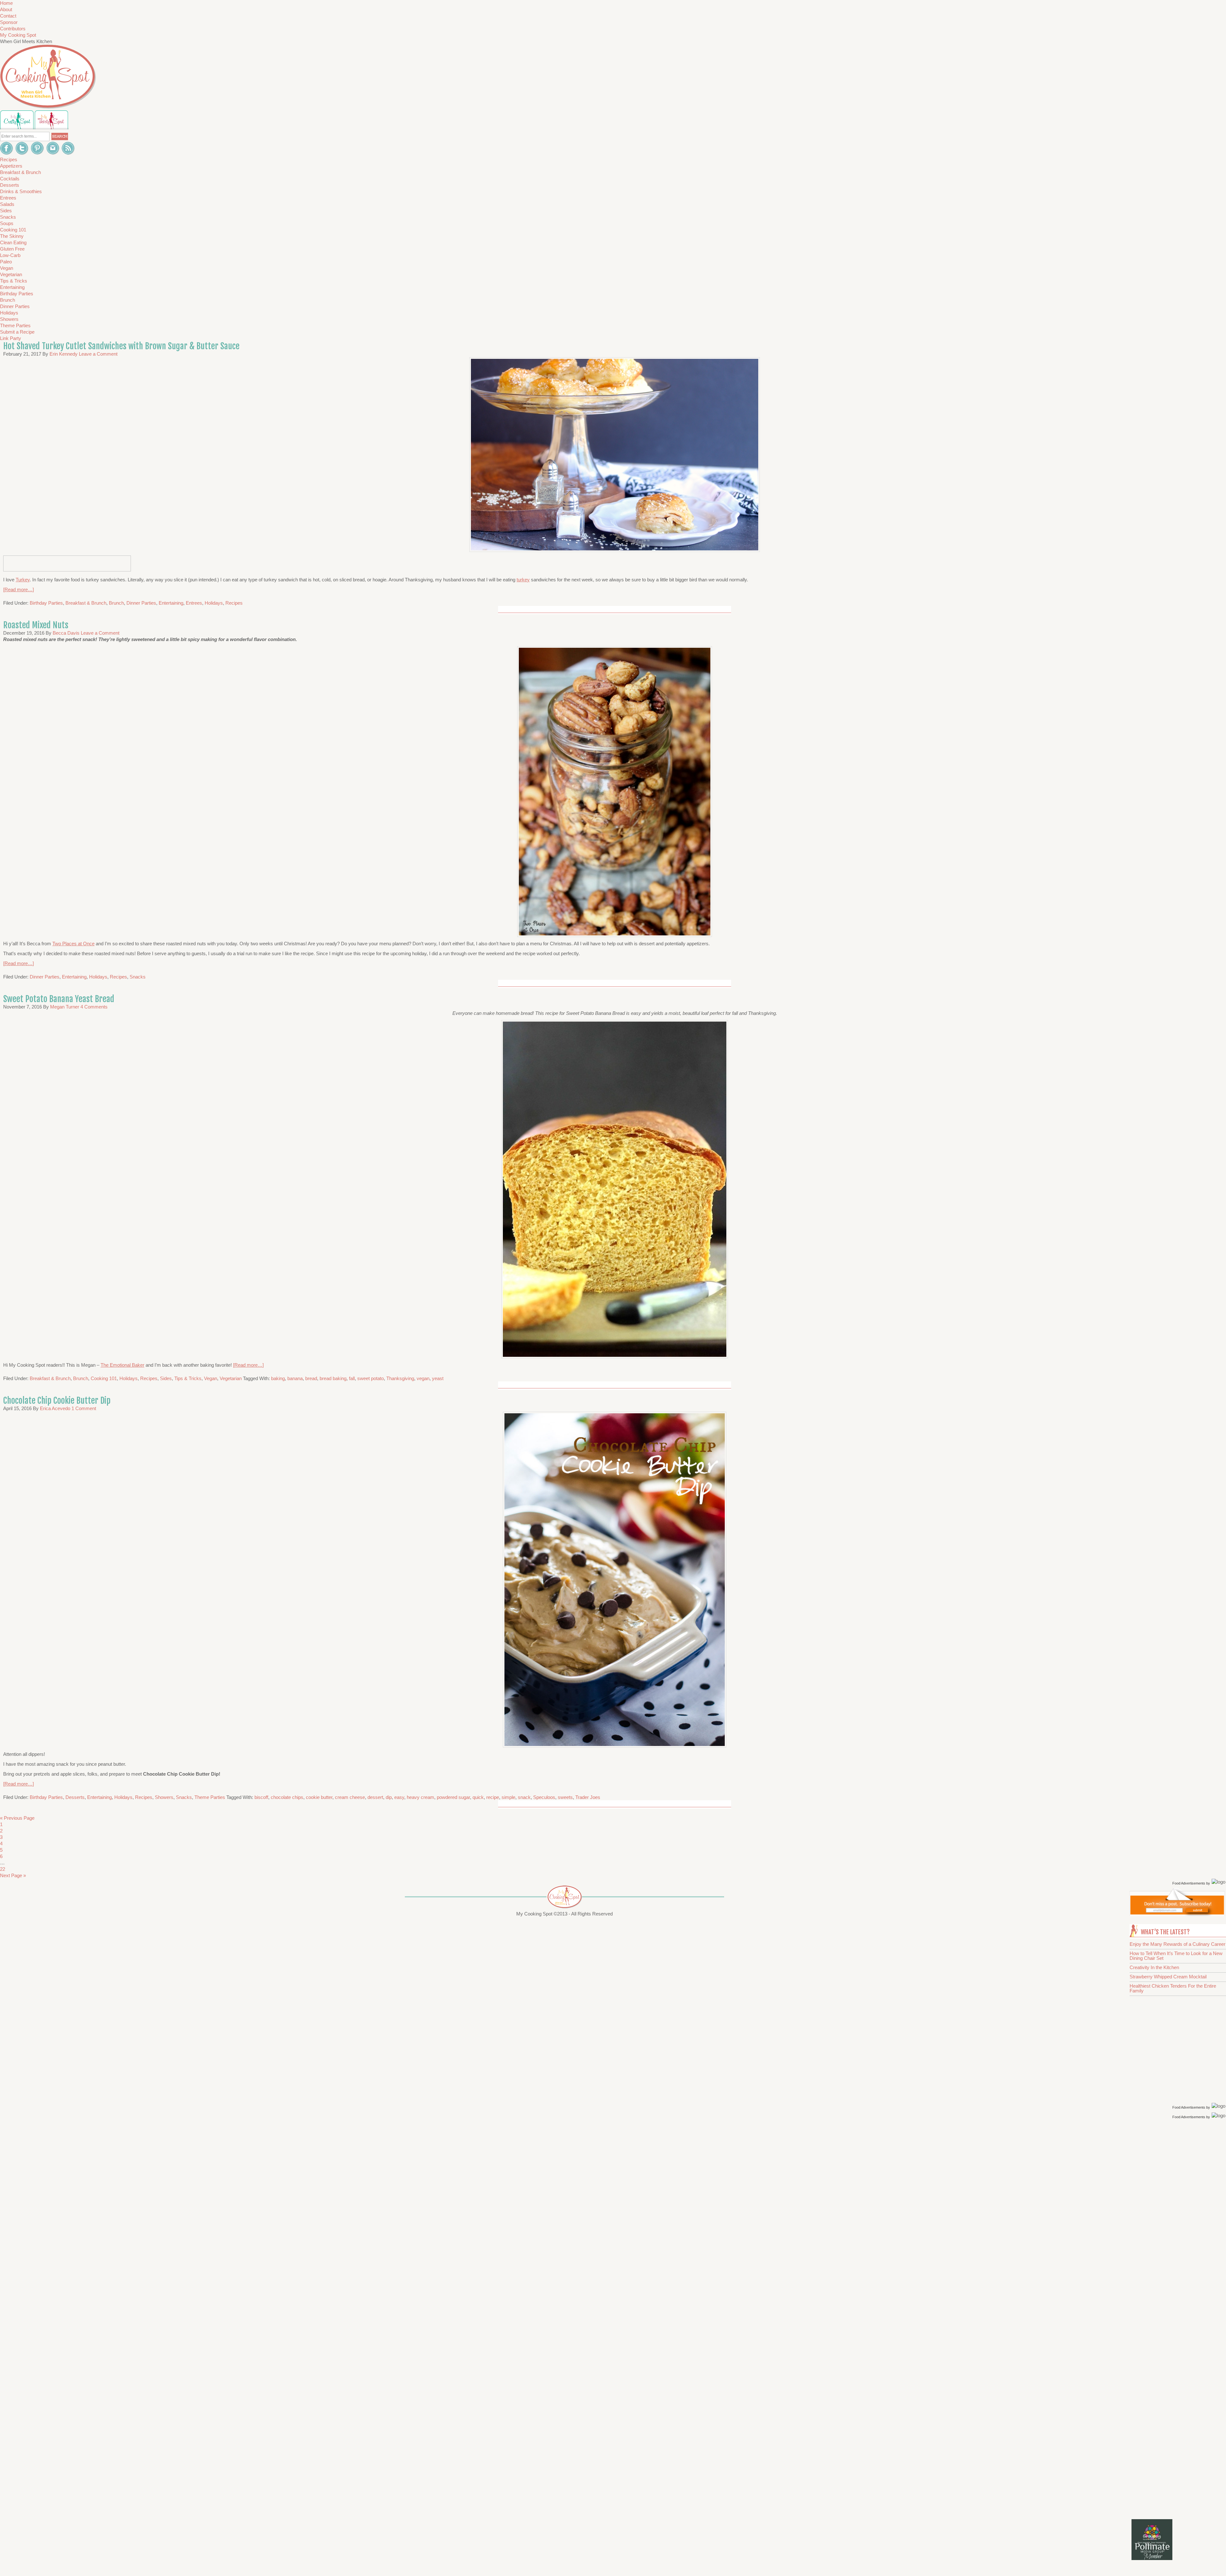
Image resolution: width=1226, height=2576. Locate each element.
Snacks (138, 977)
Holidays (214, 603)
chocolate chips (287, 1797)
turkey (523, 580)
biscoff (261, 1797)
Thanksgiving (400, 1378)
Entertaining (171, 603)
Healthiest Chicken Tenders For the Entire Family (1173, 1988)
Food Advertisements (1189, 1883)
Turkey (23, 580)
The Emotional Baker (122, 1365)
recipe (493, 1797)
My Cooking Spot (18, 35)
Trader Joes (588, 1797)
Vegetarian (231, 1378)
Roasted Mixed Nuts (36, 625)
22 (3, 1869)
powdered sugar (453, 1797)
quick (478, 1797)
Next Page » (13, 1875)
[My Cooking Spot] (1177, 1914)
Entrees (194, 603)
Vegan (211, 1378)
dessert (375, 1797)
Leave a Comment (98, 354)
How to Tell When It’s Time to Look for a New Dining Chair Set (1176, 1956)
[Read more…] (19, 589)
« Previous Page (17, 1818)
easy (399, 1797)
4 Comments (94, 1007)
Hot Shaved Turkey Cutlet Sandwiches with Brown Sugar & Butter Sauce (121, 346)
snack (524, 1797)
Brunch (116, 603)
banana (295, 1378)
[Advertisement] (1179, 2222)
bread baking (333, 1378)
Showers (164, 1797)
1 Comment (84, 1408)
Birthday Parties (46, 603)
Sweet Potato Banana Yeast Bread (59, 999)
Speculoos (544, 1797)
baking (278, 1378)
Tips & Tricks (188, 1378)
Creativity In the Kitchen (1154, 1967)
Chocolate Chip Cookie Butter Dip (57, 1401)
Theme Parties (210, 1797)
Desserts (75, 1797)
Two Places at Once (73, 944)
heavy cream (420, 1797)
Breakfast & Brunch (86, 603)
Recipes (234, 603)
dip (389, 1797)
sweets (565, 1797)
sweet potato (371, 1378)
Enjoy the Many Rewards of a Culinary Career (1177, 1944)
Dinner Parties (141, 603)
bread (311, 1378)
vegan (423, 1378)
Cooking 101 (104, 1378)
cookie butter (319, 1797)
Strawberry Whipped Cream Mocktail (1168, 1977)
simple (508, 1797)
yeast (438, 1378)
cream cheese (350, 1797)
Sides (166, 1378)
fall (352, 1378)
